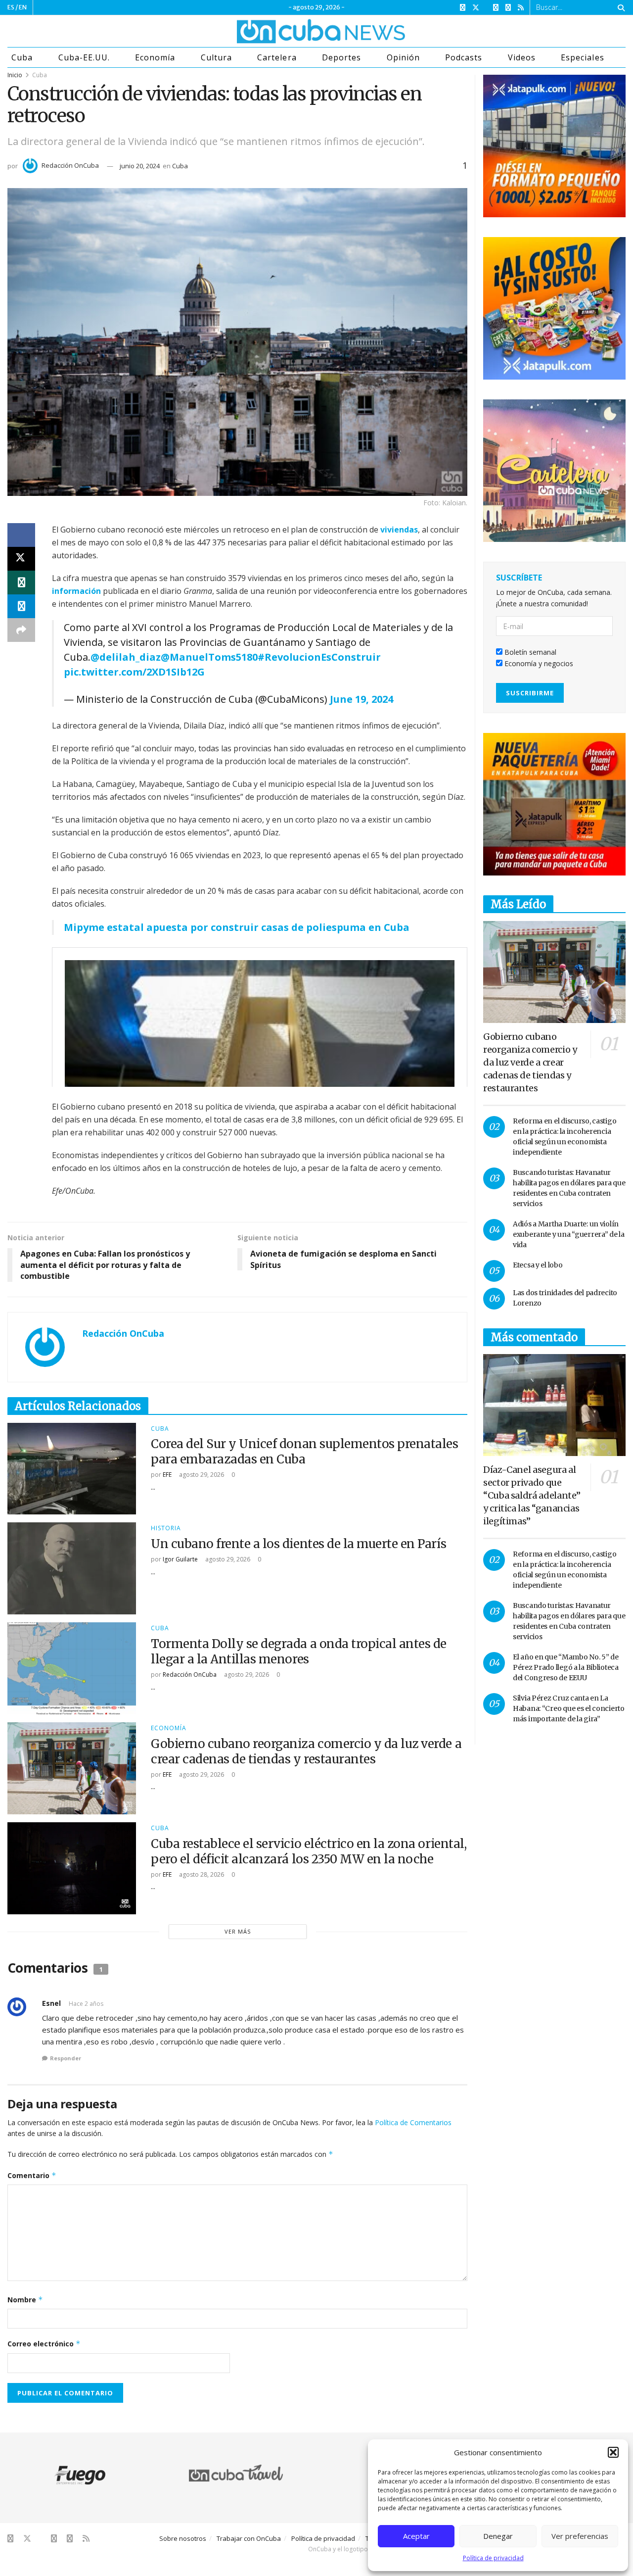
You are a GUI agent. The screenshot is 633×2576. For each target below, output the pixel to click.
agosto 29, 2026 (201, 1475)
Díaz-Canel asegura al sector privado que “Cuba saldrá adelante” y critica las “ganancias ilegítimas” (532, 1495)
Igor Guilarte (180, 1559)
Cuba (22, 57)
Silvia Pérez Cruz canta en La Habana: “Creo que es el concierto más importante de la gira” (569, 1708)
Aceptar (416, 2536)
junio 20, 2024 (140, 166)
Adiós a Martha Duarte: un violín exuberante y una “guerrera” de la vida (569, 1234)
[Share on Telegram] (21, 606)
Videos (522, 57)
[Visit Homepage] (284, 31)
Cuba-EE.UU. (84, 57)
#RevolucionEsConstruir (319, 657)
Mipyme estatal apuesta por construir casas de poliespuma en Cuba (237, 927)
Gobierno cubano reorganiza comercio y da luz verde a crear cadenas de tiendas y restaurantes (306, 1751)
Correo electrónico (44, 2344)
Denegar (498, 2536)
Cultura (216, 57)
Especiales (582, 57)
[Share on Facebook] (21, 535)
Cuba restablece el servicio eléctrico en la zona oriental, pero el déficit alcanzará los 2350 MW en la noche (309, 1851)
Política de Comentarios (413, 2122)
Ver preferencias (580, 2536)
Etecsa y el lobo (538, 1265)
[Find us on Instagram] (496, 8)
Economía (155, 57)
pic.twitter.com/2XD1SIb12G (134, 672)
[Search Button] (619, 7)
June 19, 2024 (362, 699)
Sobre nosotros (183, 2538)
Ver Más (238, 1931)
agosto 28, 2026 (201, 1874)
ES (11, 7)
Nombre (25, 2300)
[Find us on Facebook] (463, 8)
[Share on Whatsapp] (21, 583)
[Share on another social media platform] (21, 630)
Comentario (32, 2175)
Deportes (341, 57)
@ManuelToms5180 (209, 657)
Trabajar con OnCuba (249, 2538)
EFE (167, 1475)
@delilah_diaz (126, 657)
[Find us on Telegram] (508, 8)
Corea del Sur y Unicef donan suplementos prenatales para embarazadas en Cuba (305, 1452)
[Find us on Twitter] (476, 8)
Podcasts (464, 57)
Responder (66, 2058)
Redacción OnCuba (70, 165)
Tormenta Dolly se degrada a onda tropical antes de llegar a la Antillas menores (299, 1652)
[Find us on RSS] (521, 8)
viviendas (399, 530)
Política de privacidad (493, 2558)
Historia (166, 1528)
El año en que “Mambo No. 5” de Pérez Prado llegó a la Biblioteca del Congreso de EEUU (566, 1667)
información (76, 591)
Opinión (403, 57)
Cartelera (277, 57)
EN (23, 7)
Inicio (15, 75)
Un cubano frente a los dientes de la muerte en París (298, 1544)
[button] (613, 2452)
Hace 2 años (86, 2004)
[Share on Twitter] (21, 559)
